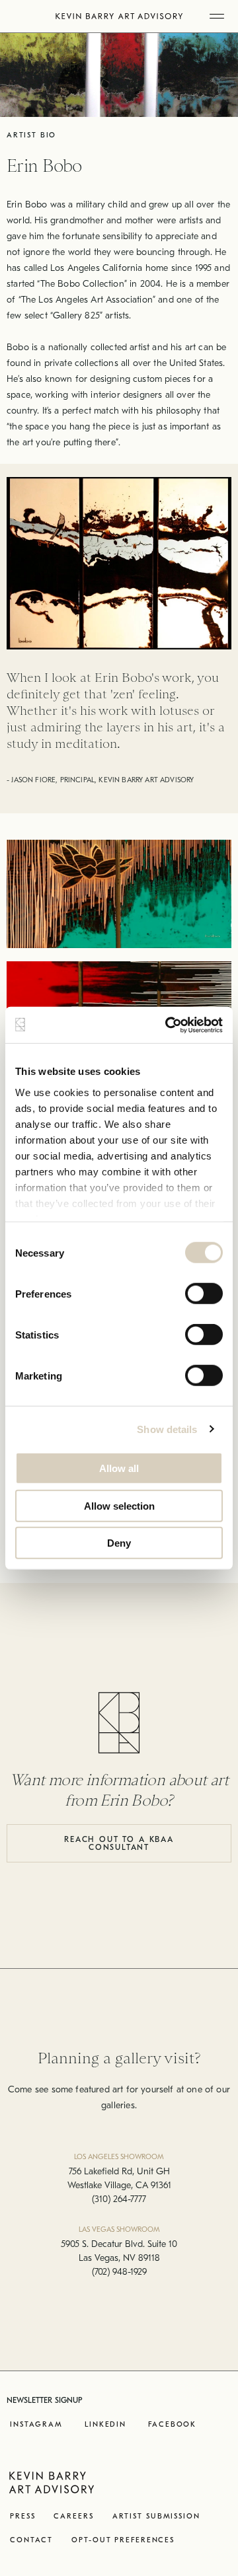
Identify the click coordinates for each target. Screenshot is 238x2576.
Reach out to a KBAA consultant (119, 1843)
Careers (73, 2516)
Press (22, 2516)
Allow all (119, 1468)
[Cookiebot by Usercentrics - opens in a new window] (168, 1025)
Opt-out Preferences (123, 2540)
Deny (119, 1543)
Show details (167, 1429)
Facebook (172, 2424)
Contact (31, 2540)
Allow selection (119, 1505)
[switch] (204, 1294)
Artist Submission (156, 2516)
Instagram (36, 2424)
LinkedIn (105, 2424)
